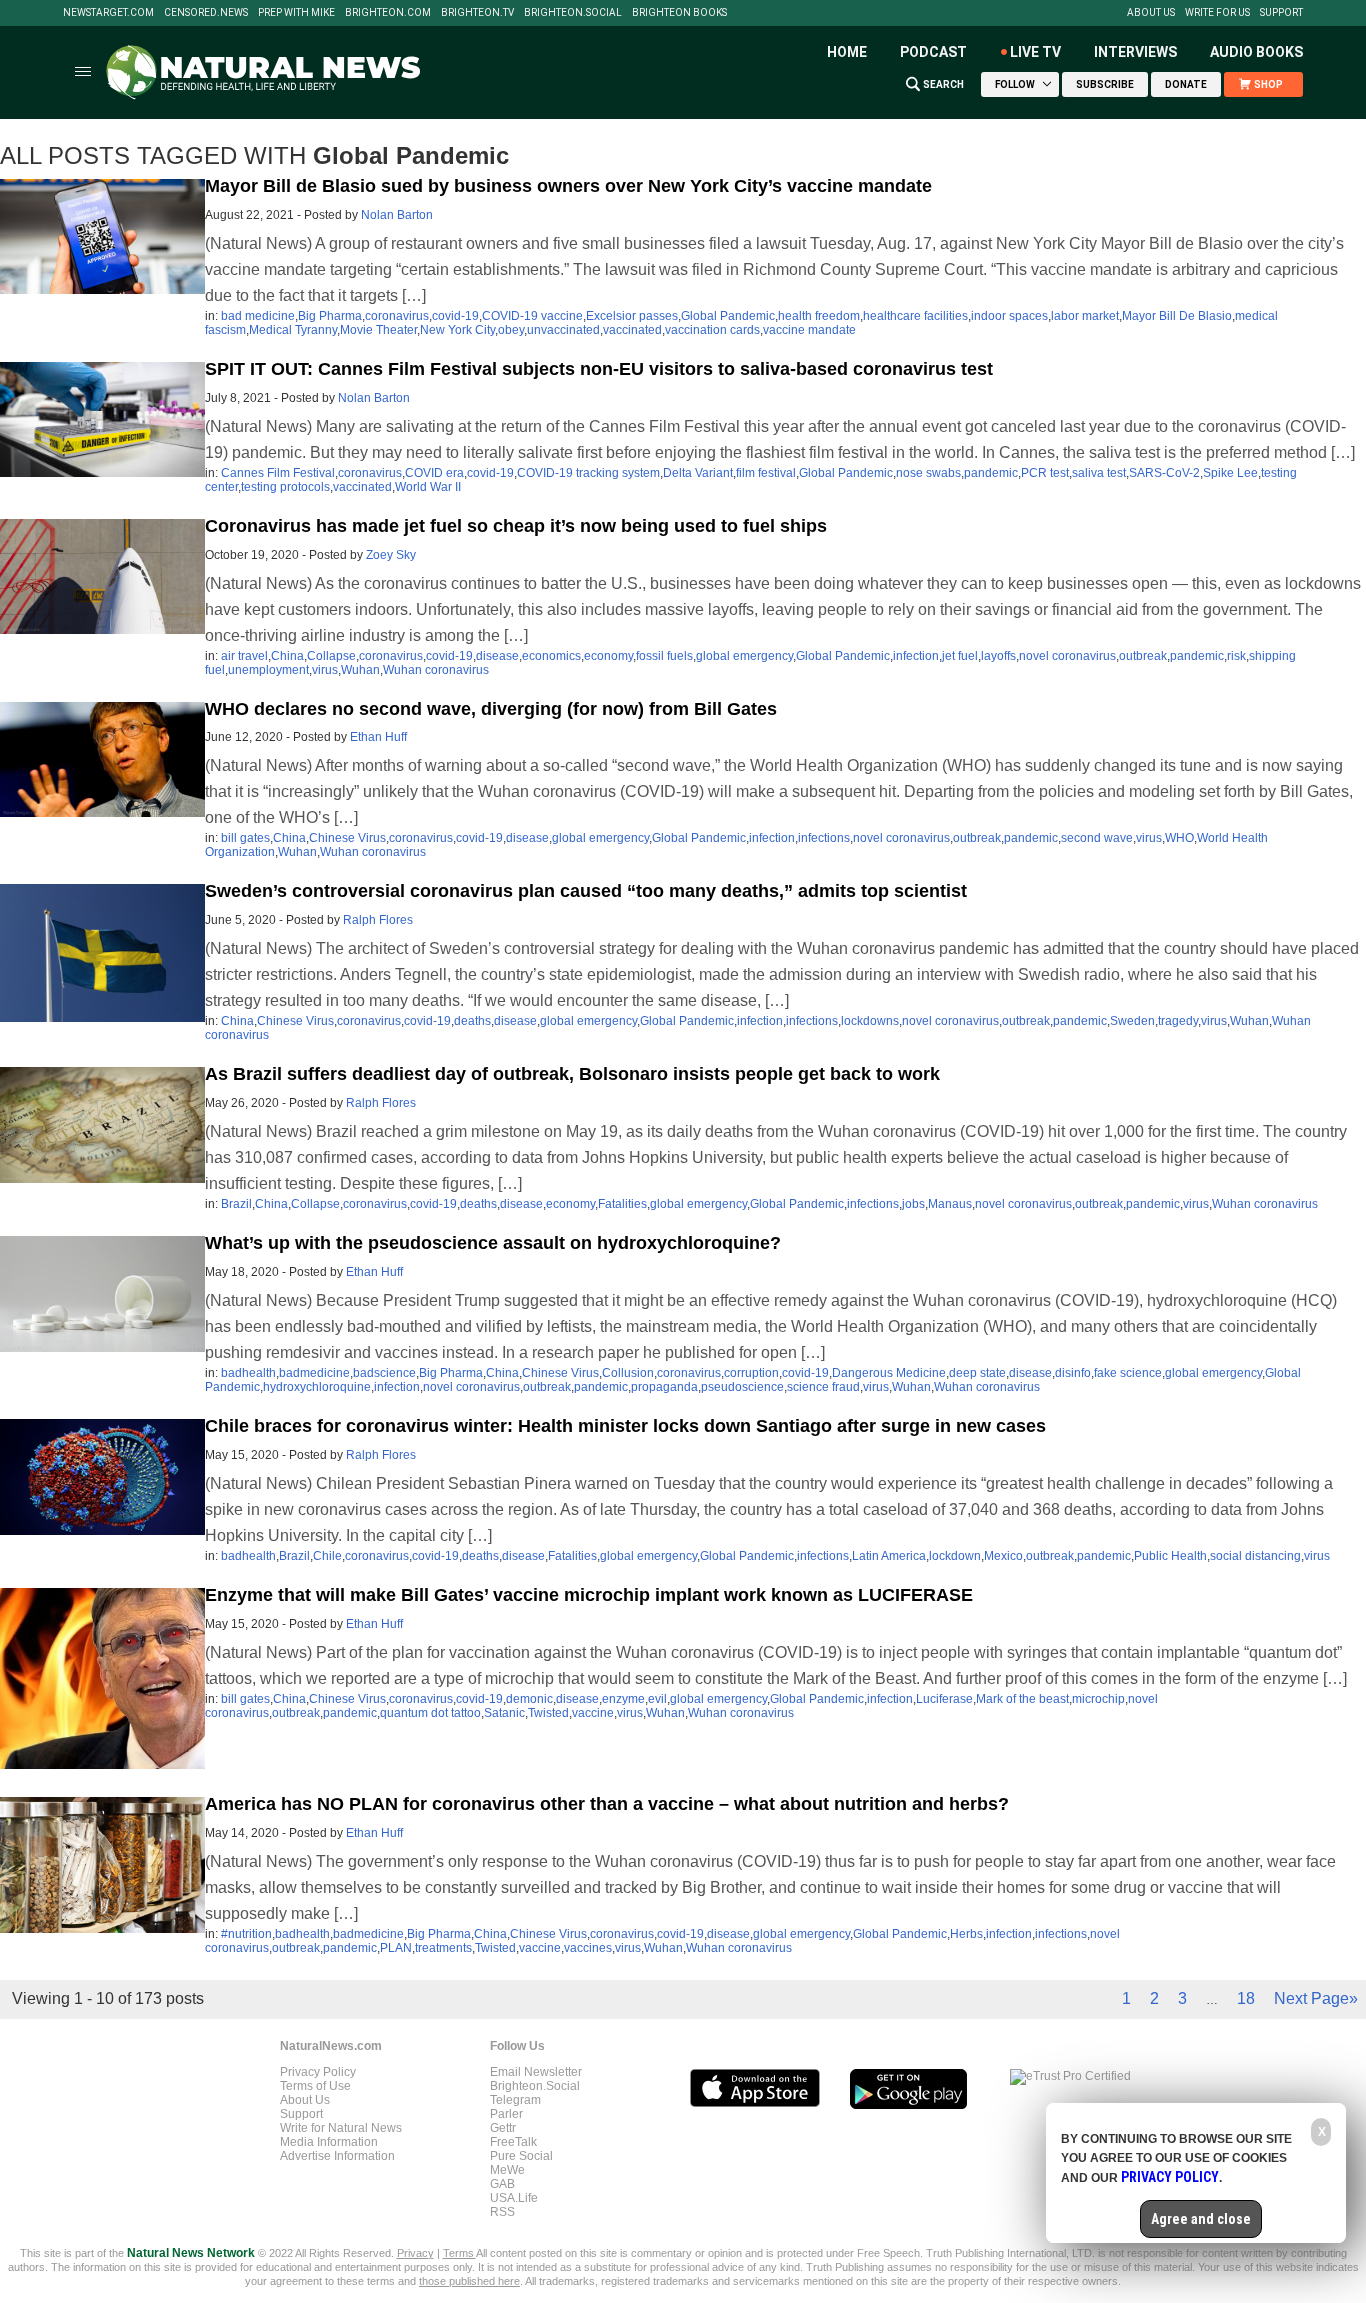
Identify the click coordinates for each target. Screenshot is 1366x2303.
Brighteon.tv (477, 13)
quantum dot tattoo (430, 1713)
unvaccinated (563, 330)
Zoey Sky (391, 555)
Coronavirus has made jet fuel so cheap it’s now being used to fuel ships (516, 526)
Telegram (515, 2100)
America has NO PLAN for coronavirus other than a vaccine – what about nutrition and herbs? (607, 1804)
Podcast (933, 52)
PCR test (1045, 473)
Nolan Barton (397, 215)
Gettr (503, 2128)
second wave (1097, 838)
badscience (384, 1373)
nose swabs (928, 473)
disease (497, 656)
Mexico (1003, 1556)
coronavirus (397, 316)
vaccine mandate (809, 330)
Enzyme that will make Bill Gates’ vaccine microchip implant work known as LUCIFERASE (589, 1595)
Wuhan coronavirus (436, 670)
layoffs (998, 656)
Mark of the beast (1022, 1699)
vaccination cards (712, 330)
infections (824, 838)
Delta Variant (698, 473)
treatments (443, 1948)
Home (847, 52)
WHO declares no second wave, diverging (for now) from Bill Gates (491, 709)
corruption (751, 1373)
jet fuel (960, 656)
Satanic (504, 1713)
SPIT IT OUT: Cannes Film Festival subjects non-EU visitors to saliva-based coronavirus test (599, 369)
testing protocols (285, 487)
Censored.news (206, 13)
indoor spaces (1009, 316)
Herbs (966, 1934)
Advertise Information (337, 2156)
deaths (472, 1021)
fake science (1128, 1373)
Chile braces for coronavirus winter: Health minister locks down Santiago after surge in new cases (625, 1426)
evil (657, 1699)
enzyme (623, 1699)
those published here (469, 2281)
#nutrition (246, 1934)
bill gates (245, 838)
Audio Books (1256, 52)
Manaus (950, 1204)
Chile (327, 1556)
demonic (529, 1699)
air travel (244, 656)
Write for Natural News (341, 2128)
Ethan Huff (378, 737)
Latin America (889, 1556)
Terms (459, 2253)
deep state (977, 1373)
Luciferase (944, 1699)
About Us (1151, 13)
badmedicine (314, 1373)
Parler (506, 2114)
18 (1246, 1998)
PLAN (396, 1948)
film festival (766, 473)
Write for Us (1217, 13)
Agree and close (1201, 2219)
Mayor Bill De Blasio (1177, 316)
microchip (1098, 1699)
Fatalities (622, 1204)
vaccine (593, 1713)
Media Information (329, 2142)
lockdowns (870, 1021)
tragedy (1178, 1021)
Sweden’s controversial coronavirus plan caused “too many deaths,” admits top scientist (586, 891)
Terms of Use (315, 2086)
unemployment (268, 670)
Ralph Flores (378, 920)
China (287, 656)
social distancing (1255, 1556)
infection (916, 656)
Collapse (331, 656)
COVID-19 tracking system (588, 473)
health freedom (819, 316)
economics (551, 656)
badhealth (248, 1373)
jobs (913, 1204)
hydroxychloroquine (317, 1387)
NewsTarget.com (108, 13)
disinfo (1073, 1373)
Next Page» (1316, 1998)
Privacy (415, 2253)
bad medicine (258, 316)
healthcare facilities (915, 316)
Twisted (548, 1713)
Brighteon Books (679, 13)
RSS (502, 2212)
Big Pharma (330, 316)
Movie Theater (378, 330)
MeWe (507, 2170)
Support (1281, 13)
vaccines (588, 1948)
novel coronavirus (1067, 656)
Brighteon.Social (573, 13)
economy (608, 656)
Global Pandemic (728, 316)
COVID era (434, 473)
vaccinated (632, 330)
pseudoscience (742, 1387)
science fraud (823, 1387)
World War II (428, 487)
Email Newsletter (536, 2072)
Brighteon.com (388, 13)
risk (1236, 656)
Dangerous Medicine (889, 1373)
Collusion (628, 1373)
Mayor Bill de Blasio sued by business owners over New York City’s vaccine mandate (568, 186)
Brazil (236, 1204)
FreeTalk (513, 2142)
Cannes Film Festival (278, 473)
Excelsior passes (632, 316)
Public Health (1170, 1556)
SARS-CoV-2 (1164, 473)
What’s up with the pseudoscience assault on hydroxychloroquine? (493, 1243)
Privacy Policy (318, 2072)
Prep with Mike (296, 13)
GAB (502, 2184)
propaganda (664, 1387)
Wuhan (360, 670)
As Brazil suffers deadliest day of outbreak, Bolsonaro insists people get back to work (572, 1074)
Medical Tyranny (293, 330)
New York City (457, 330)
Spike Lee (1230, 473)
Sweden (1132, 1021)
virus (325, 670)
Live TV (1035, 52)
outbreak (1143, 656)
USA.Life (514, 2198)
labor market (1085, 316)
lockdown (955, 1556)
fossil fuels (664, 656)
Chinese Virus (347, 838)
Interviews (1135, 52)
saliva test (1099, 473)
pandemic (991, 473)
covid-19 (455, 316)
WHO (1179, 838)
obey (511, 330)
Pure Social (521, 2156)
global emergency (744, 656)
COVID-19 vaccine (532, 316)
